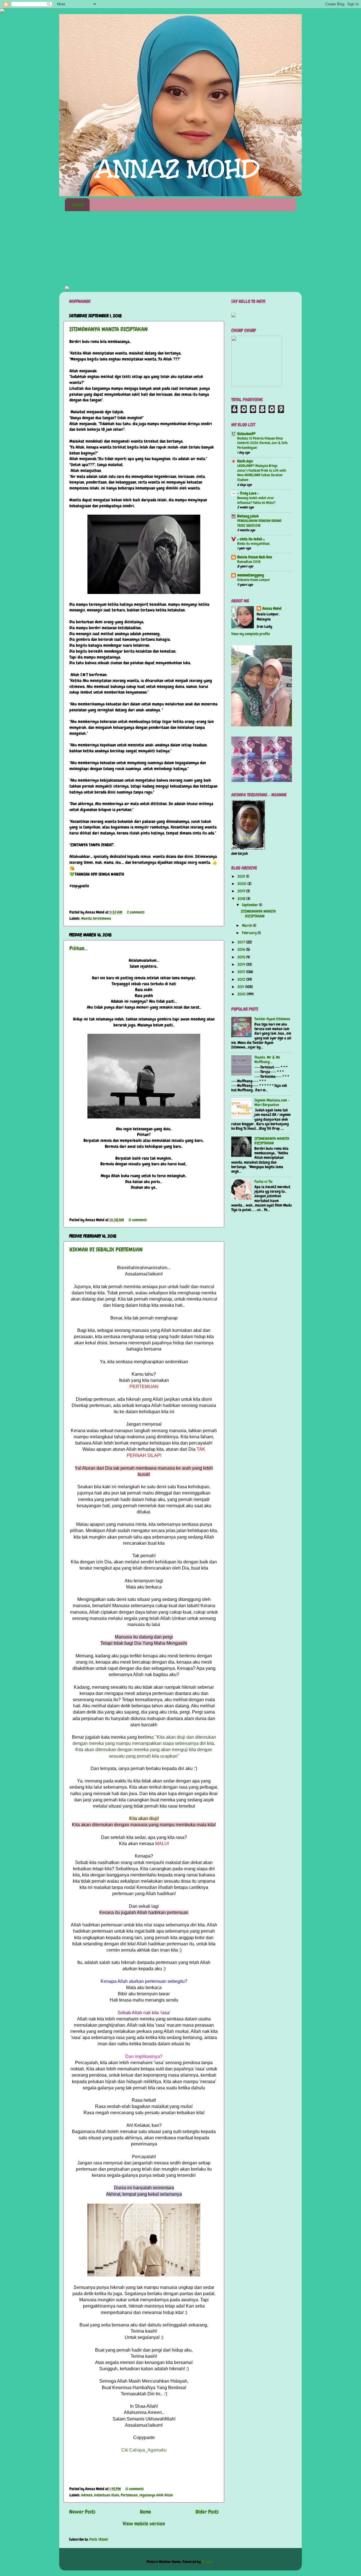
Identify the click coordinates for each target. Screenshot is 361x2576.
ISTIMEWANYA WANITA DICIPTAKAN (109, 329)
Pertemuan (129, 2495)
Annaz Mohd (272, 609)
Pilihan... (79, 948)
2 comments (136, 912)
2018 (242, 899)
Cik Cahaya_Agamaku (144, 2450)
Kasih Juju (245, 461)
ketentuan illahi (107, 2495)
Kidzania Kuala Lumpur (254, 580)
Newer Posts (82, 2512)
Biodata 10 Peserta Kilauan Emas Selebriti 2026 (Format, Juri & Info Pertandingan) (262, 443)
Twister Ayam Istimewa (272, 1019)
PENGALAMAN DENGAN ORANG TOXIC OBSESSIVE (259, 523)
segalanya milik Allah (156, 2495)
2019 (242, 891)
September (250, 905)
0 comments (138, 1220)
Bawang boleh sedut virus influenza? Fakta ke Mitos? (256, 500)
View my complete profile (251, 634)
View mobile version (144, 2524)
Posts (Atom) (99, 2539)
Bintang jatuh (248, 516)
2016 (242, 950)
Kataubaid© (246, 434)
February (250, 933)
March (247, 926)
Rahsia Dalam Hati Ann (255, 557)
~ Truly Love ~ (248, 493)
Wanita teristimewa (96, 918)
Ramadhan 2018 (249, 562)
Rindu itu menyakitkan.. (254, 544)
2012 (242, 979)
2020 (242, 884)
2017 (242, 942)
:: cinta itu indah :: (251, 539)
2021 (242, 876)
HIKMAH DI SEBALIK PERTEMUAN (106, 1249)
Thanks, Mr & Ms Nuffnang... (267, 1060)
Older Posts (207, 2512)
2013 (242, 972)
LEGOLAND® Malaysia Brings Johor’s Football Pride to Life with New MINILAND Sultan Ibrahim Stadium (262, 473)
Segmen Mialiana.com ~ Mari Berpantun (272, 1103)
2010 (242, 994)
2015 (242, 957)
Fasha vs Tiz (263, 1182)
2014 (242, 964)
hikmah (87, 2495)
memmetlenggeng (251, 575)
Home (78, 205)
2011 (241, 987)
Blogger (208, 2562)
